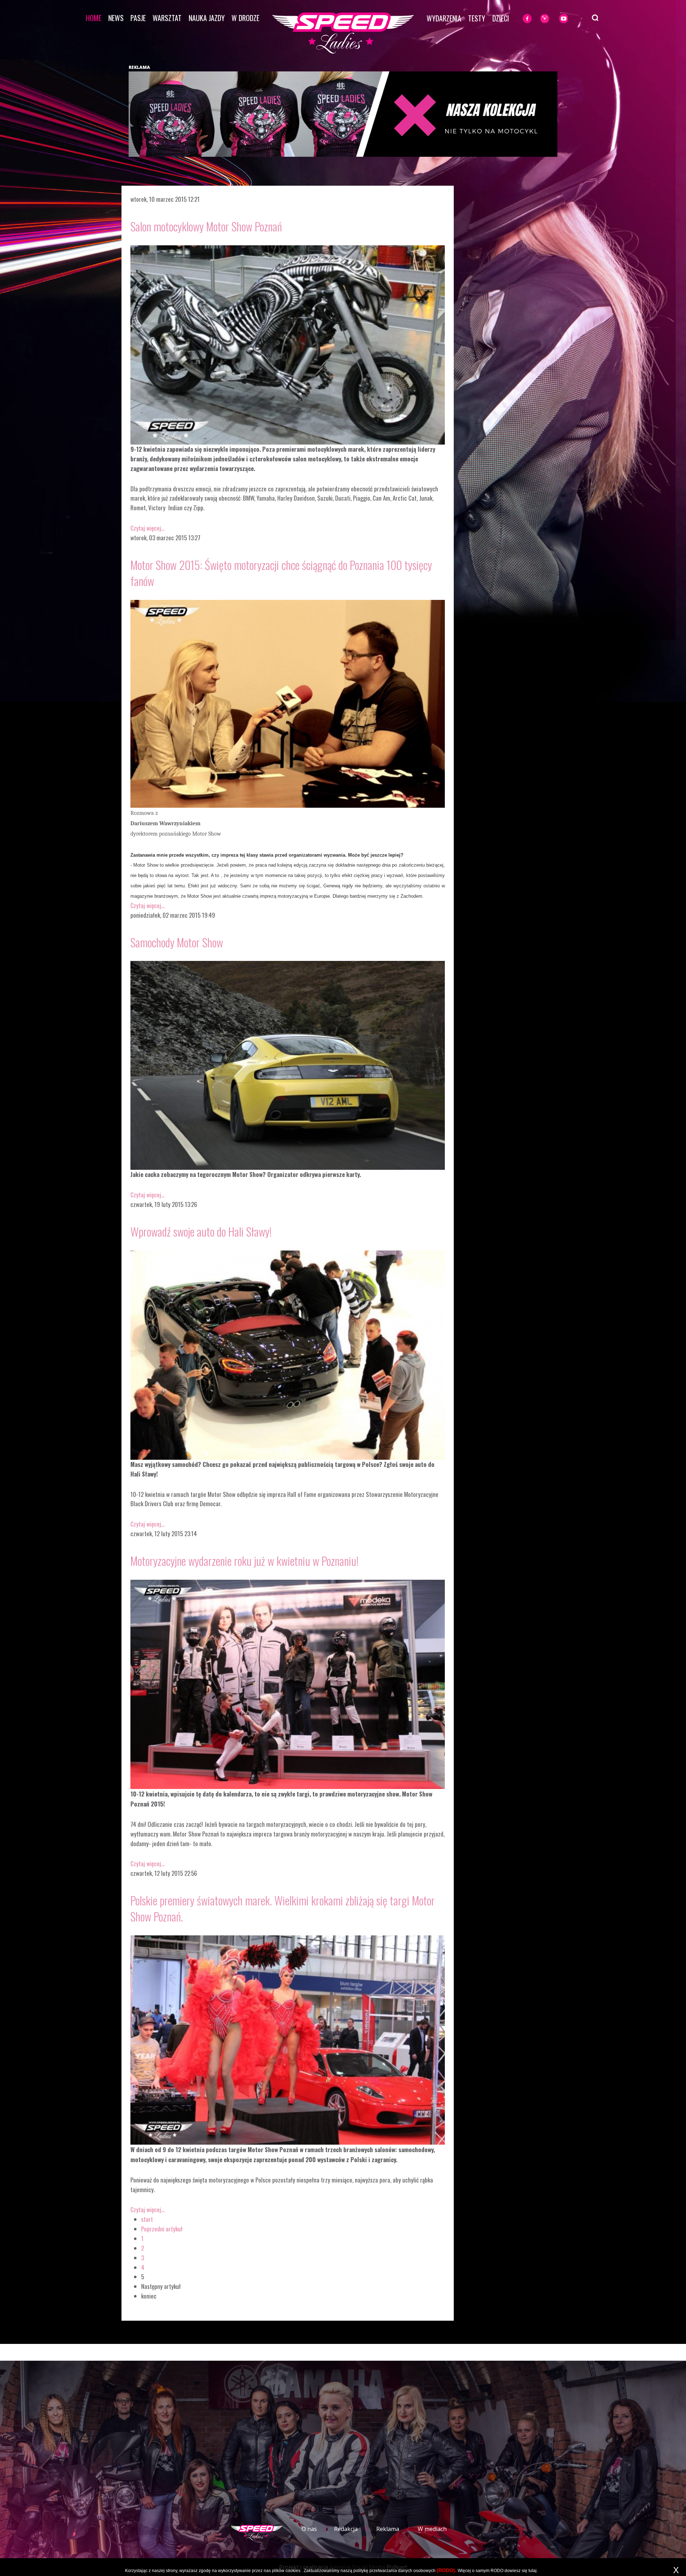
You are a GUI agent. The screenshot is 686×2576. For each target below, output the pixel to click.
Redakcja (346, 2529)
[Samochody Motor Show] (288, 1065)
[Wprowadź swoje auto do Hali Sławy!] (288, 1354)
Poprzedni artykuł (162, 2229)
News (116, 18)
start (147, 2219)
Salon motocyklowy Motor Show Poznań (206, 226)
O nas (309, 2529)
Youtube (572, 19)
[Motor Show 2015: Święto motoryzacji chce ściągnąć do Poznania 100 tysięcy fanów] (288, 703)
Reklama (388, 2529)
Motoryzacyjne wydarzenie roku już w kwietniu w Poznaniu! (244, 1561)
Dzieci (501, 18)
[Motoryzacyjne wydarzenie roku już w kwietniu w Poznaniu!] (288, 1683)
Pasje (138, 18)
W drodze (245, 18)
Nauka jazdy (207, 18)
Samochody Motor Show (177, 942)
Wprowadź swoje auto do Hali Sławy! (201, 1231)
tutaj (533, 2571)
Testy (477, 18)
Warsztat (167, 18)
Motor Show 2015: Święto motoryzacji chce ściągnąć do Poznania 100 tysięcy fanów (281, 573)
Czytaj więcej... (147, 528)
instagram (556, 19)
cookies (293, 2571)
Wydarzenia (444, 18)
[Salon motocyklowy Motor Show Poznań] (288, 344)
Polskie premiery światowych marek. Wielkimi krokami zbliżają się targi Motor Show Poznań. (283, 1908)
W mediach (432, 2529)
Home (94, 18)
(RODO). (447, 2570)
